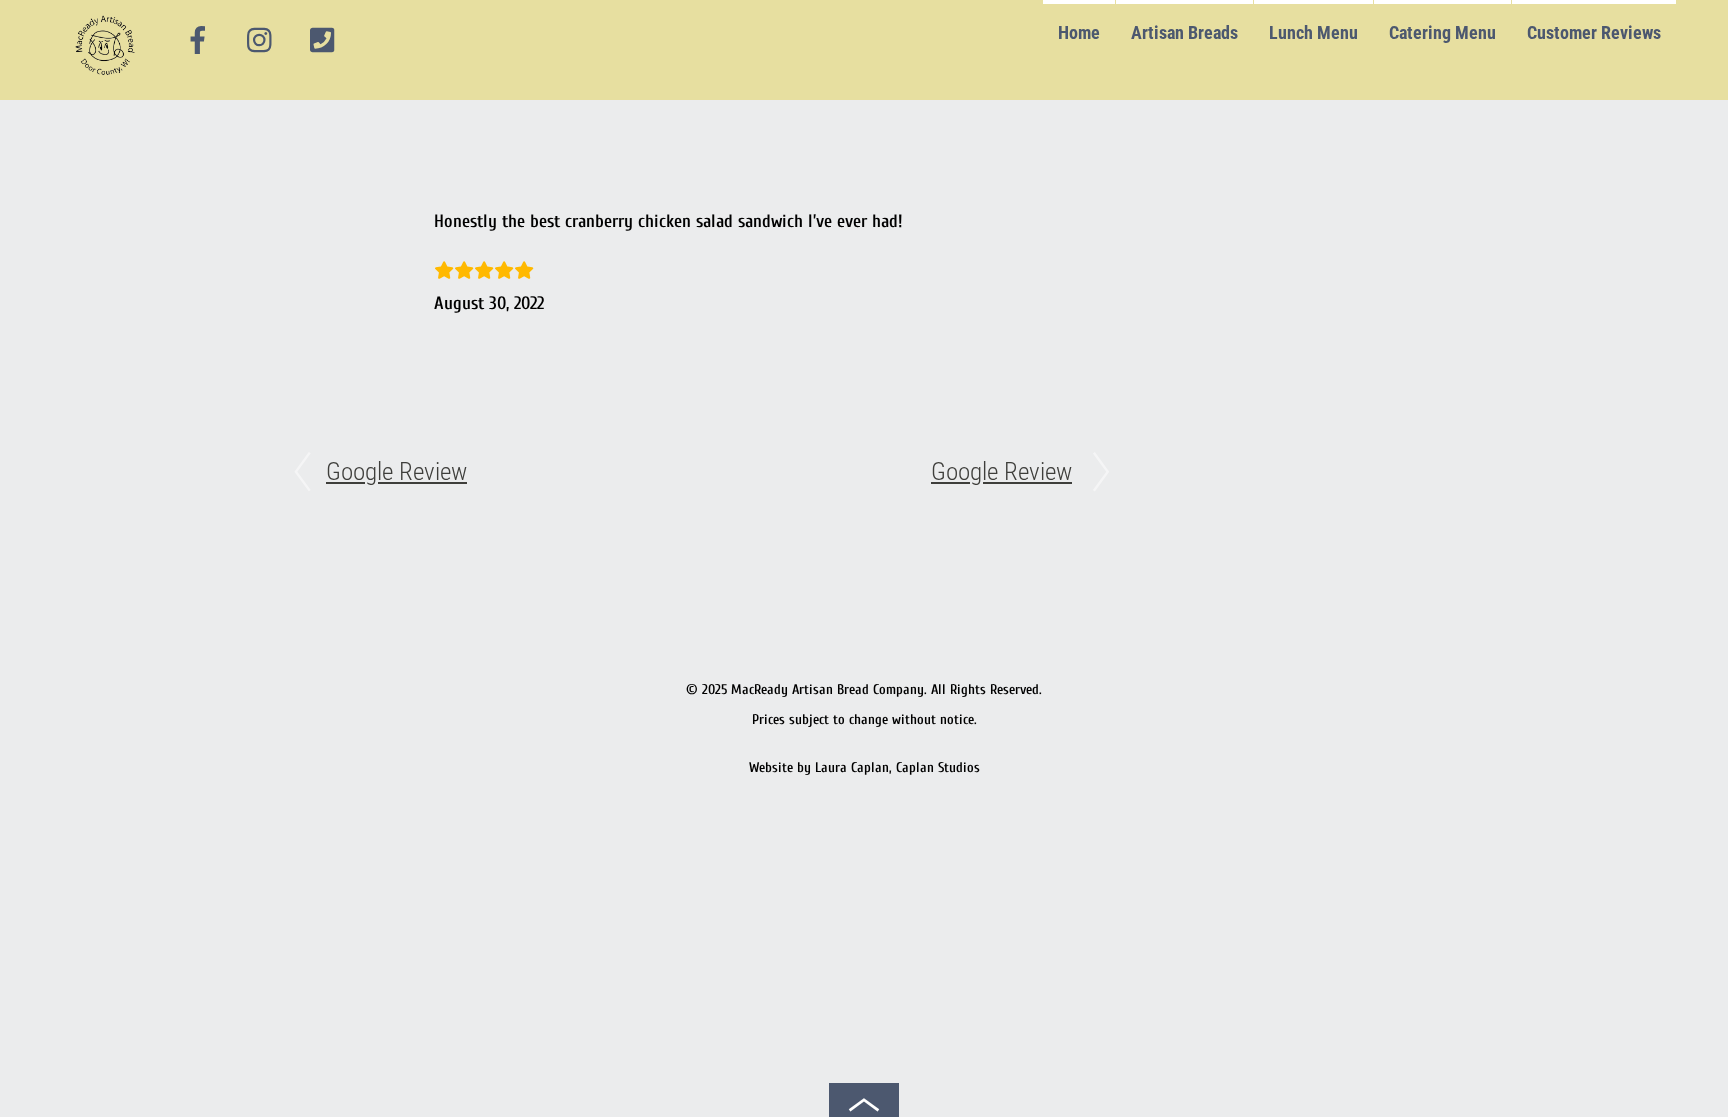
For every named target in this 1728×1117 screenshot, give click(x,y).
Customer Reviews (1594, 32)
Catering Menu (1442, 32)
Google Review (396, 471)
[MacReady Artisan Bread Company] (108, 79)
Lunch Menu (1313, 32)
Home (1079, 32)
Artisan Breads (1184, 32)
